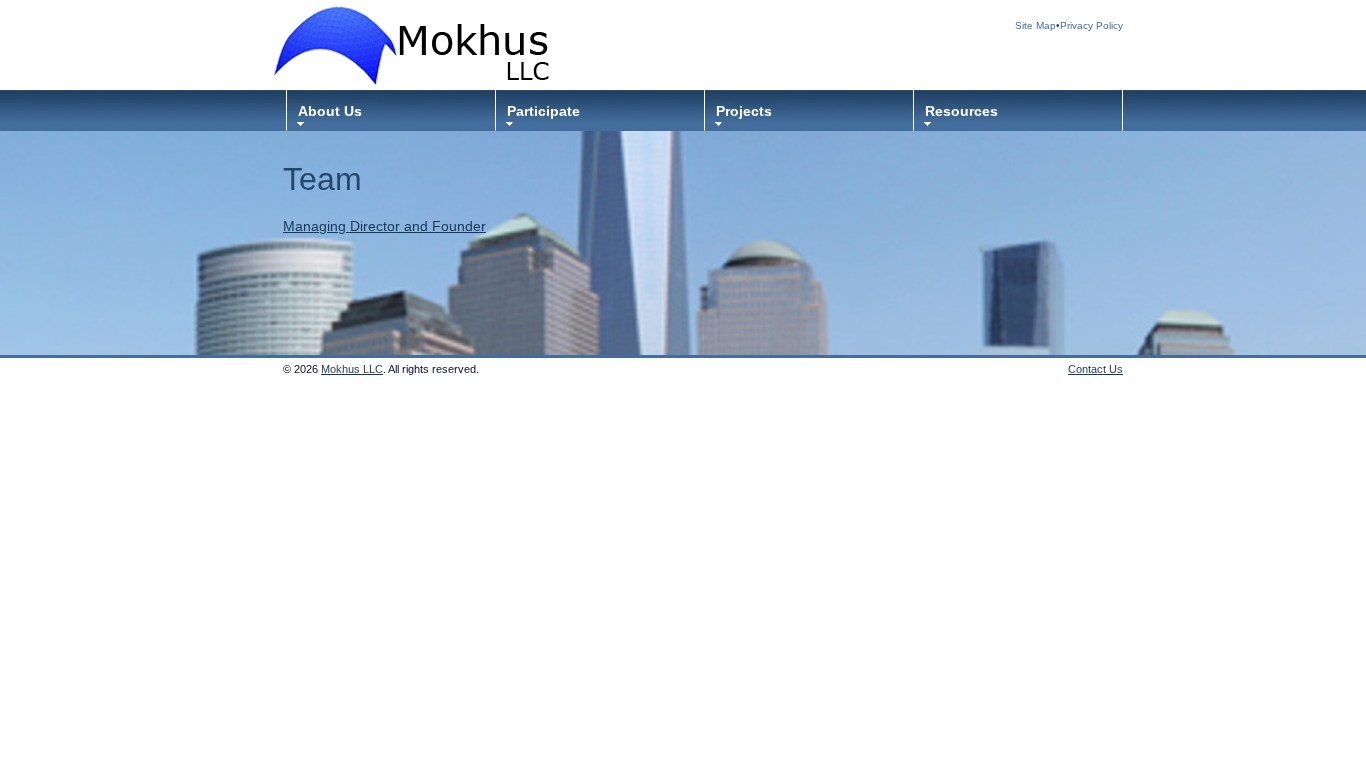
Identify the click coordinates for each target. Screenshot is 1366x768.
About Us (330, 111)
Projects (744, 111)
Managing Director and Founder (384, 226)
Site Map (1035, 25)
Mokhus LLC (352, 369)
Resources (961, 111)
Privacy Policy (1091, 25)
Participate (543, 111)
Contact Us (1095, 369)
